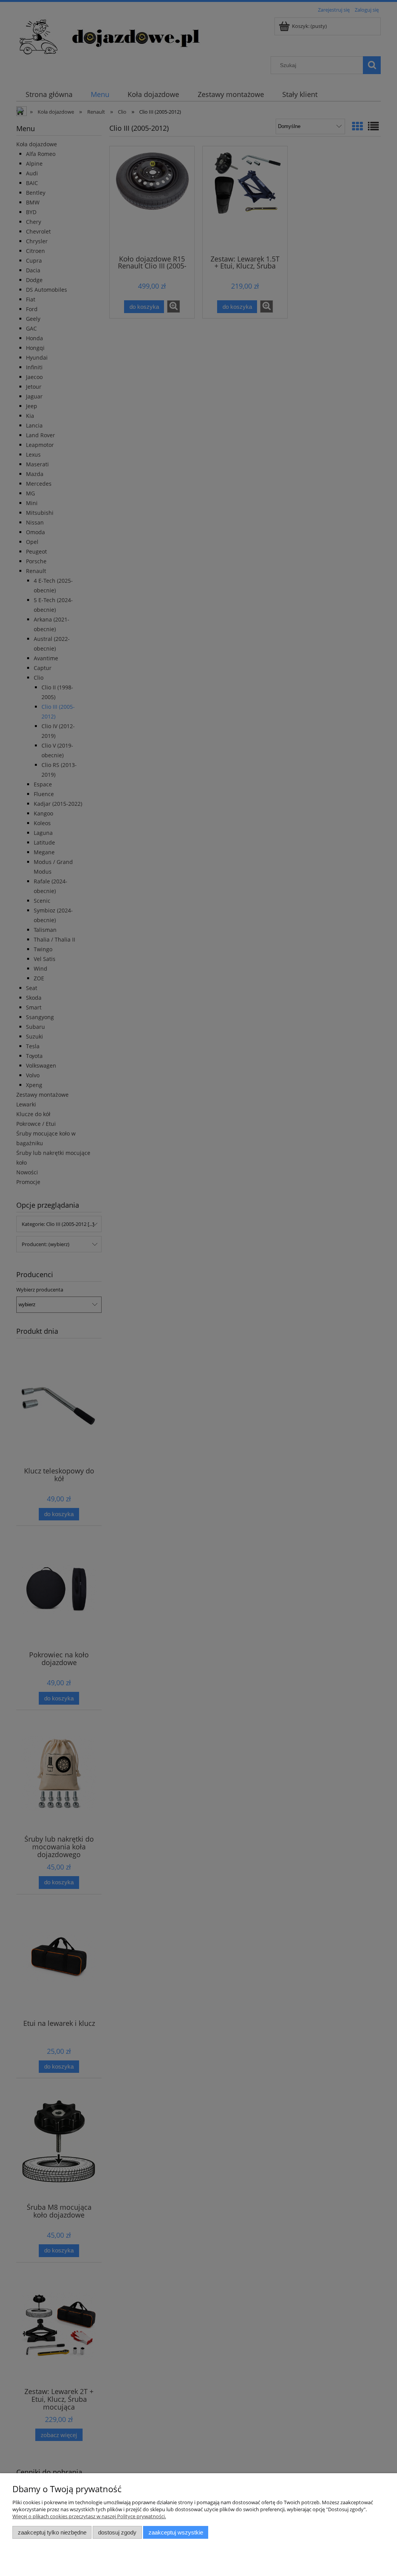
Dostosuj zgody (117, 2532)
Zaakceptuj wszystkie (176, 2532)
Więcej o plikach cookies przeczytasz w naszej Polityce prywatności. (89, 2516)
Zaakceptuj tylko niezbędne (52, 2532)
